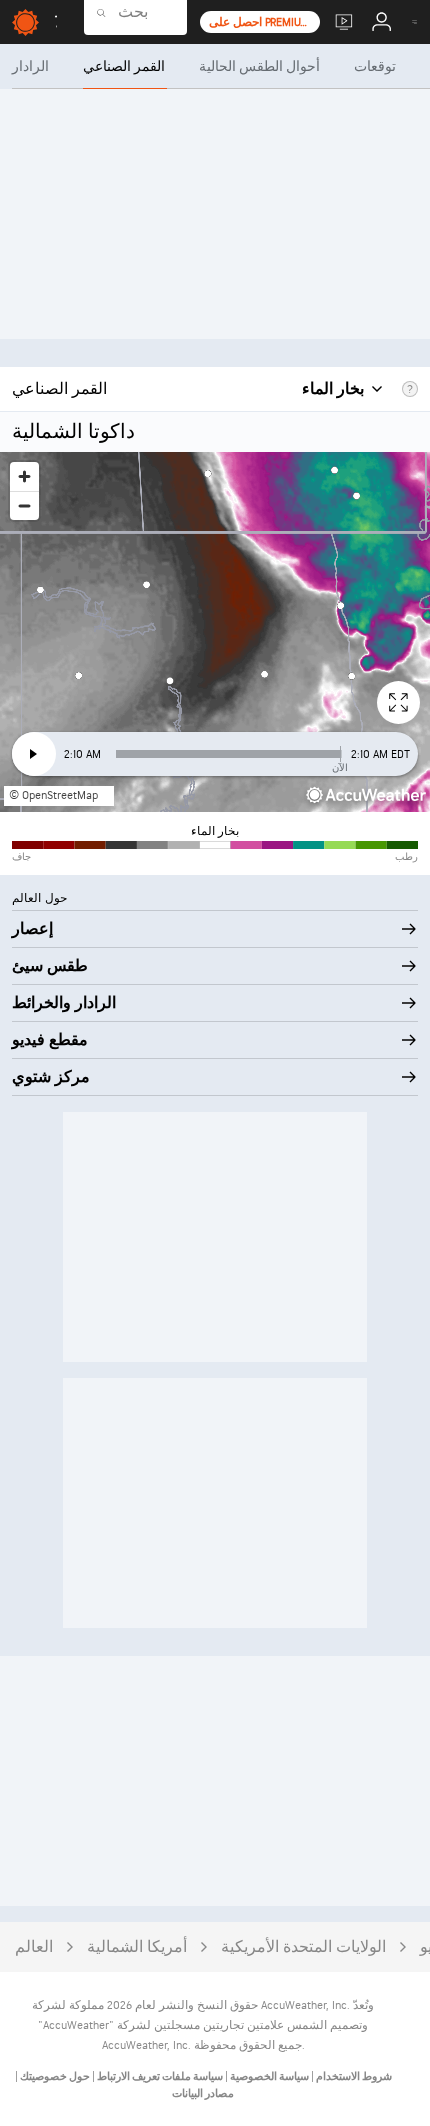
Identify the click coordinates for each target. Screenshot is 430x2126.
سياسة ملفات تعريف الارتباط (159, 2076)
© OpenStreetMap (53, 795)
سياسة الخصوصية (268, 2076)
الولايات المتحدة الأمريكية (303, 1947)
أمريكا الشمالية (137, 1947)
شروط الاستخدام (353, 2076)
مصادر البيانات (203, 2093)
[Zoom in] (24, 476)
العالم (34, 1947)
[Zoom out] (24, 505)
